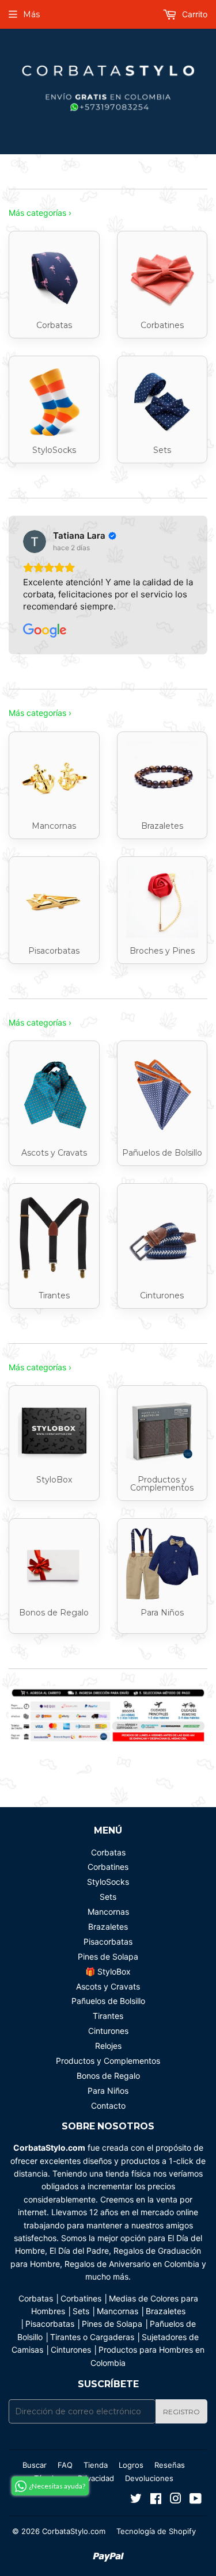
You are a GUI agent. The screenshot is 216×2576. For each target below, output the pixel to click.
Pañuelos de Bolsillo (108, 2001)
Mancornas (108, 1912)
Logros (131, 2465)
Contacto (108, 2106)
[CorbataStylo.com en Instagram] (176, 2500)
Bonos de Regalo (108, 2076)
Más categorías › (40, 213)
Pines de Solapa (108, 1956)
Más (31, 14)
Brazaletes (108, 1927)
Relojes (108, 2046)
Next (200, 1716)
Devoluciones (149, 2478)
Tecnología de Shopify (156, 2531)
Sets (108, 1897)
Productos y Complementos (108, 2061)
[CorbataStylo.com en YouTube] (196, 2500)
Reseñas (170, 2465)
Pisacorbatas (108, 1941)
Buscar (35, 2465)
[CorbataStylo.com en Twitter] (136, 2500)
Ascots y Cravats (108, 1986)
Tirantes (108, 2016)
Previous (16, 1716)
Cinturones (108, 2031)
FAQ (65, 2465)
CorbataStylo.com (74, 2531)
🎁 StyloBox (108, 1971)
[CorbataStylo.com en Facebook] (156, 2500)
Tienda (96, 2465)
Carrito (194, 14)
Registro (181, 2412)
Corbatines (108, 1867)
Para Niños (108, 2091)
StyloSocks (108, 1882)
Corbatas (108, 1852)
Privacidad (96, 2478)
